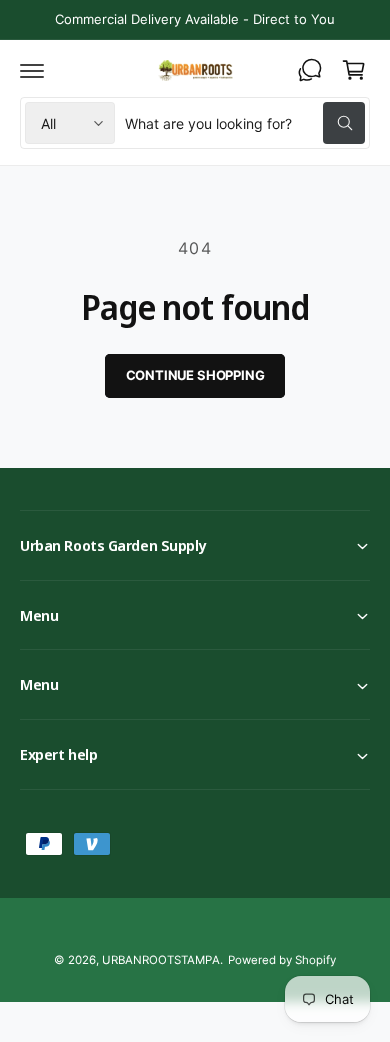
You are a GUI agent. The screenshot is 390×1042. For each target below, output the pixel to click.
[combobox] (245, 123)
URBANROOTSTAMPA (160, 960)
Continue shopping (195, 375)
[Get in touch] (310, 70)
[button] (32, 70)
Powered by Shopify (282, 960)
